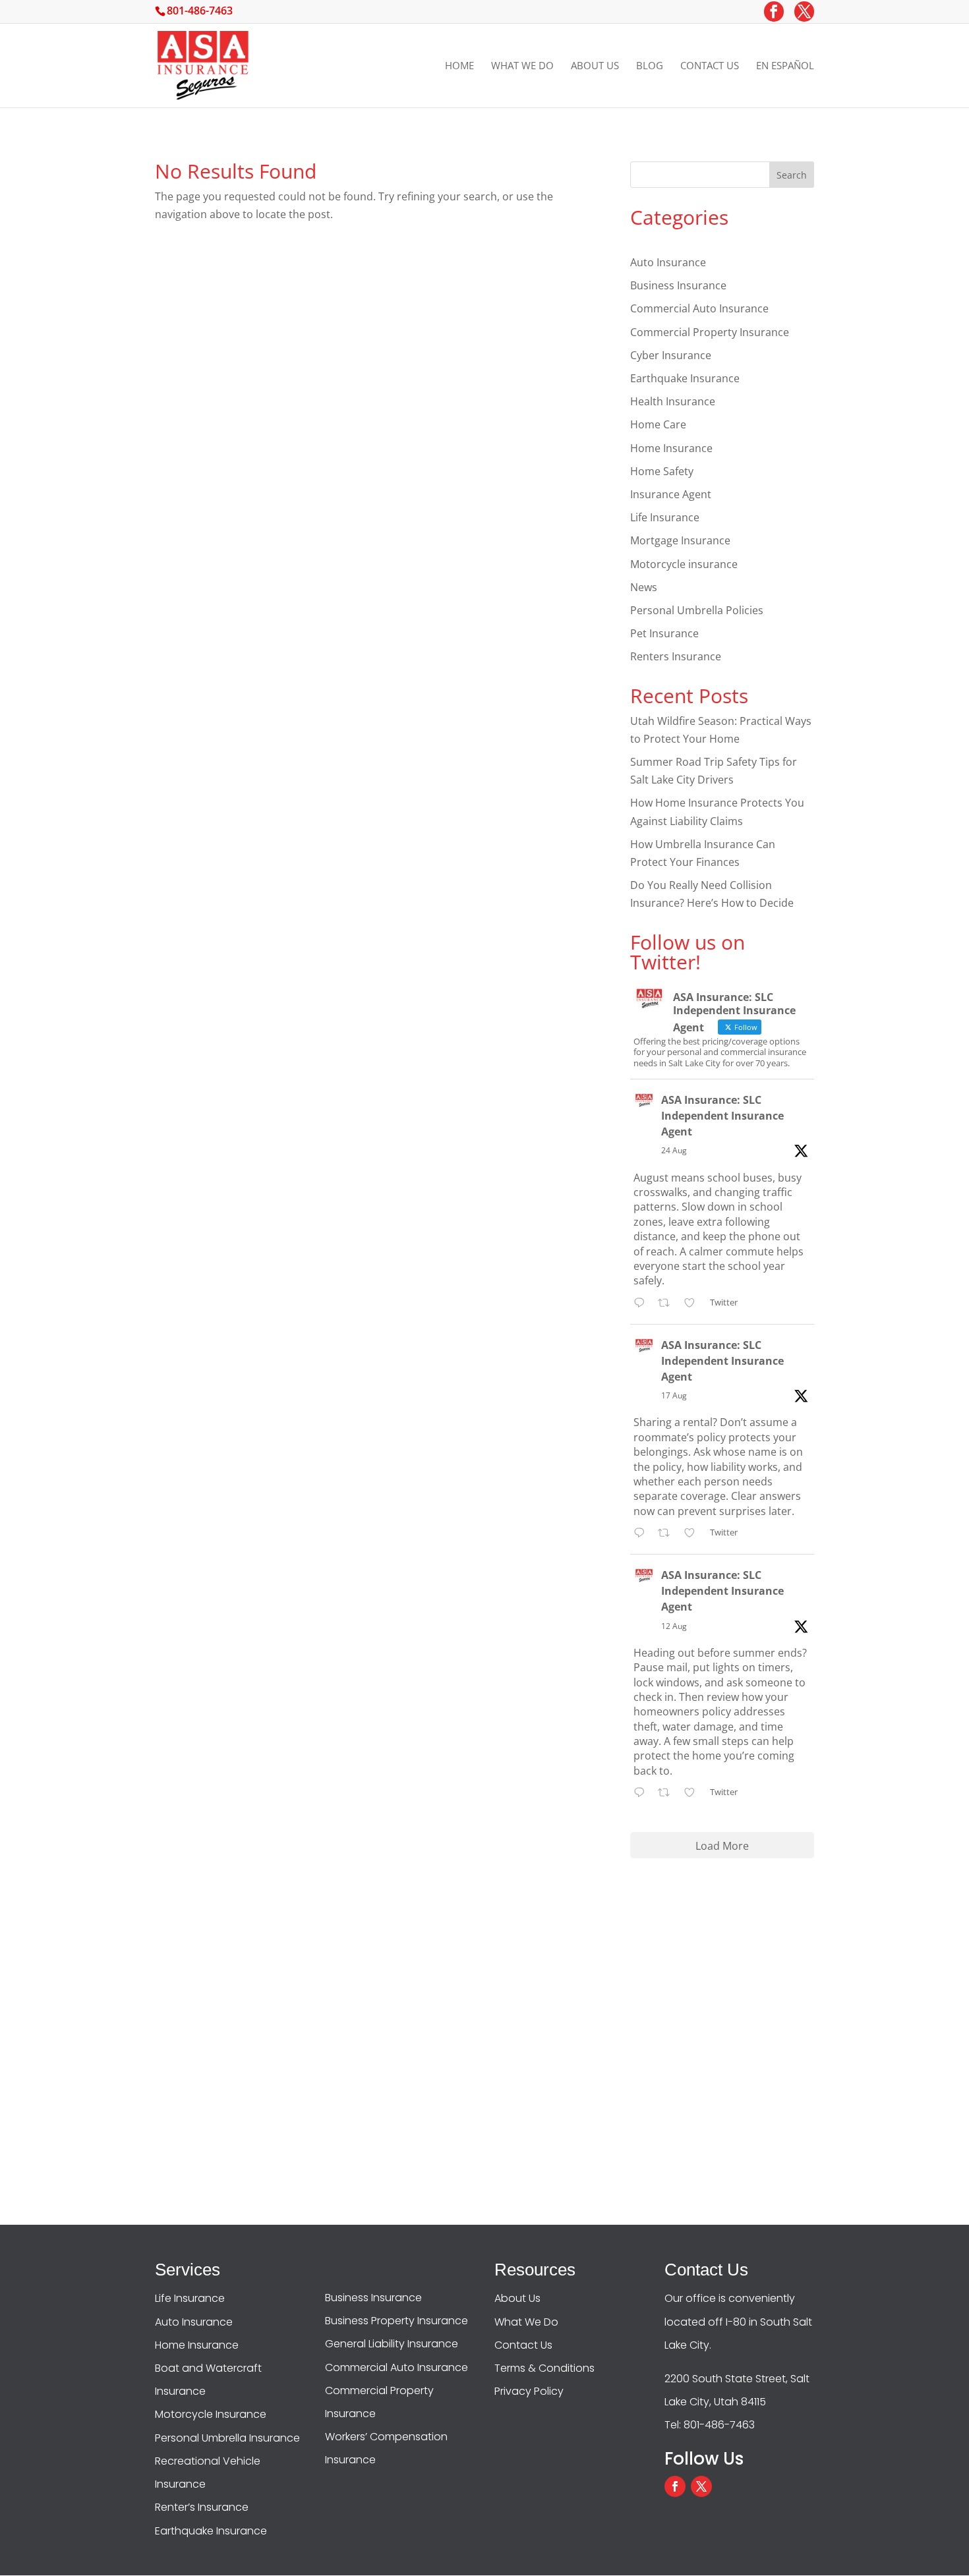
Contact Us (710, 66)
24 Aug (674, 1150)
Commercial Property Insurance (710, 332)
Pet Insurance (664, 633)
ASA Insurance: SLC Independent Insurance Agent (722, 1116)
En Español (785, 66)
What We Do (522, 66)
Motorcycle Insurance (211, 2414)
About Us (595, 66)
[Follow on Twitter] (701, 2486)
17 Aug (674, 1395)
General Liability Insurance (392, 2344)
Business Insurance (678, 285)
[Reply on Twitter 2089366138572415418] (642, 1534)
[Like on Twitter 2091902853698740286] (693, 1304)
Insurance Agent (671, 494)
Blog (650, 66)
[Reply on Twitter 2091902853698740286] (642, 1304)
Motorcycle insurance (684, 564)
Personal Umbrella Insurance (227, 2438)
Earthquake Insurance (685, 378)
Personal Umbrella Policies (697, 610)
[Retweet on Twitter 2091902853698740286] (668, 1304)
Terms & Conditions (544, 2368)
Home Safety (662, 471)
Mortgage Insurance (680, 540)
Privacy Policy (529, 2391)
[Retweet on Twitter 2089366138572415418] (668, 1534)
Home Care (658, 424)
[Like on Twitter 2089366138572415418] (693, 1534)
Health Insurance (673, 401)
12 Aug (674, 1626)
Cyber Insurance (671, 355)
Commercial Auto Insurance (699, 308)
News (644, 587)
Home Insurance (671, 448)
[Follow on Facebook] (675, 2486)
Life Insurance (665, 517)
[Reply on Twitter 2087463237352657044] (642, 1793)
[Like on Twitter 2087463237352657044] (693, 1793)
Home (459, 66)
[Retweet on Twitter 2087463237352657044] (668, 1793)
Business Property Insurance (396, 2321)
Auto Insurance (668, 262)
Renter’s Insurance (202, 2507)
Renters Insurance (676, 656)
